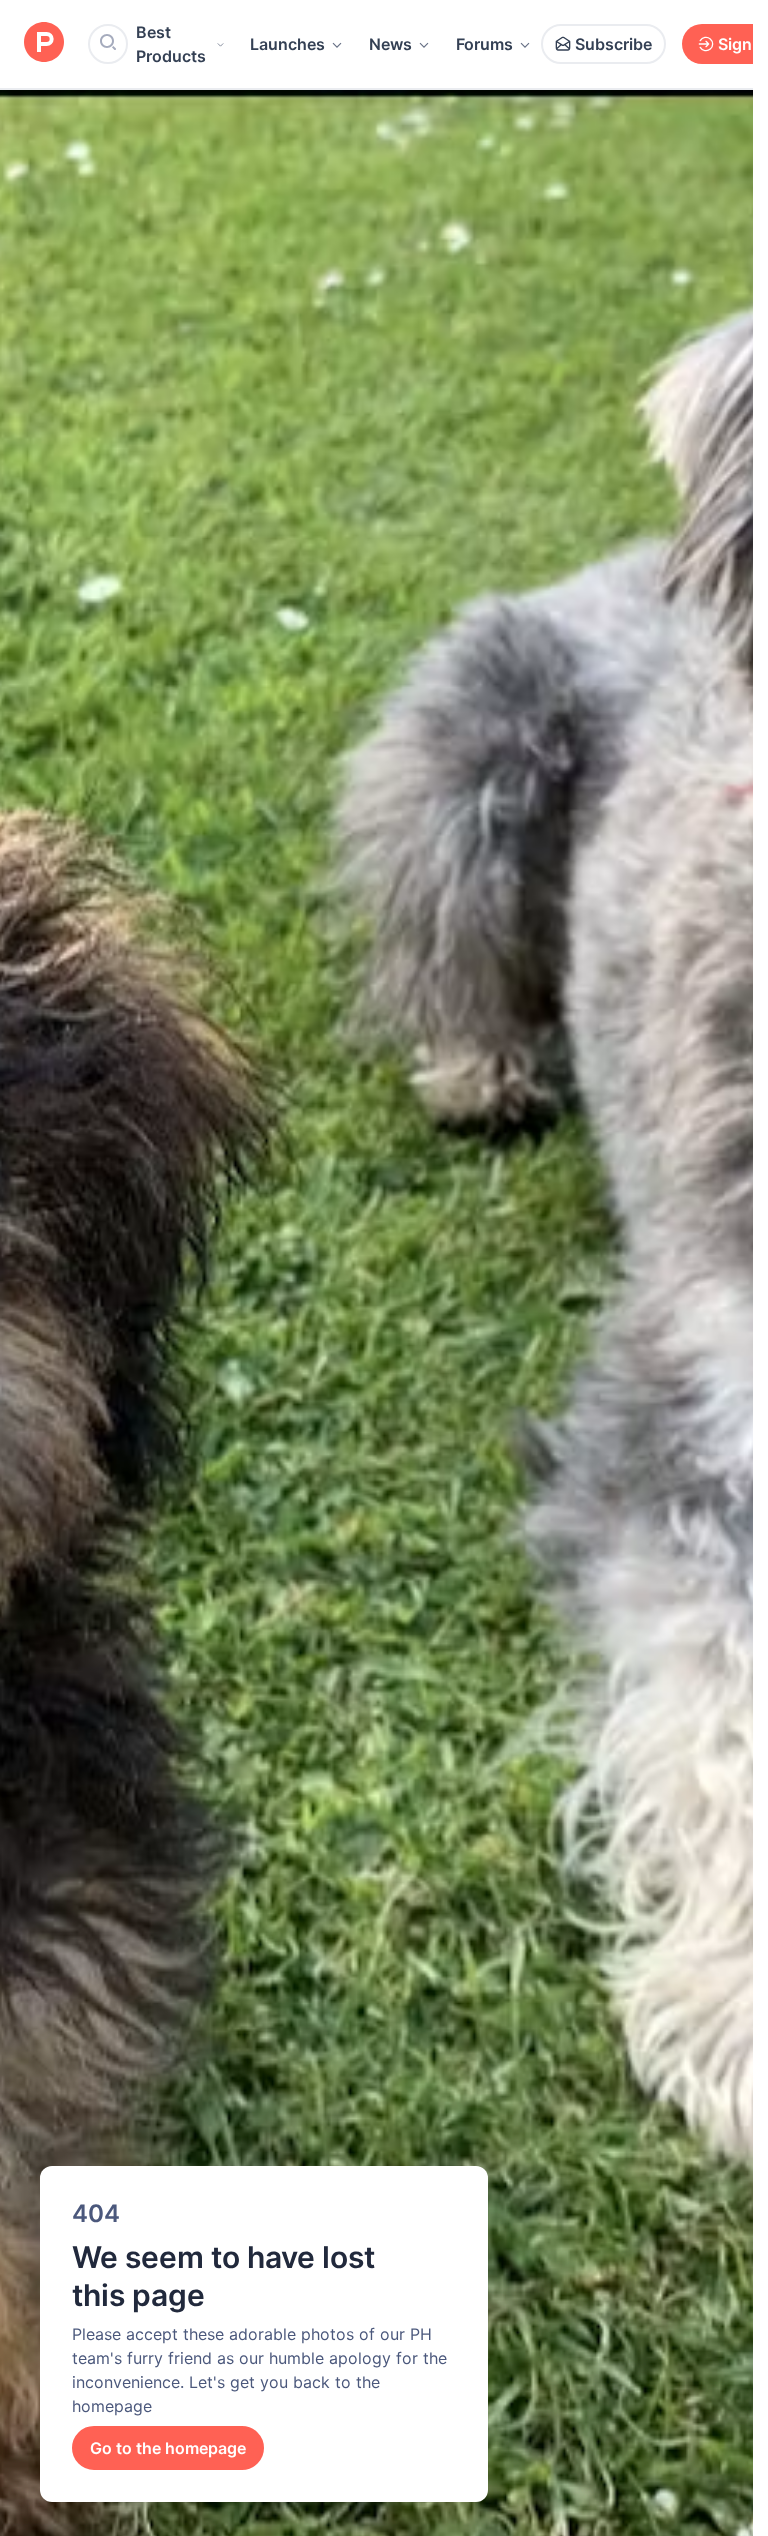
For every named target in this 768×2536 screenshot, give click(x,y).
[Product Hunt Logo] (44, 43)
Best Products (171, 44)
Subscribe (613, 44)
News (390, 44)
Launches (287, 44)
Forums (484, 44)
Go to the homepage (168, 2448)
